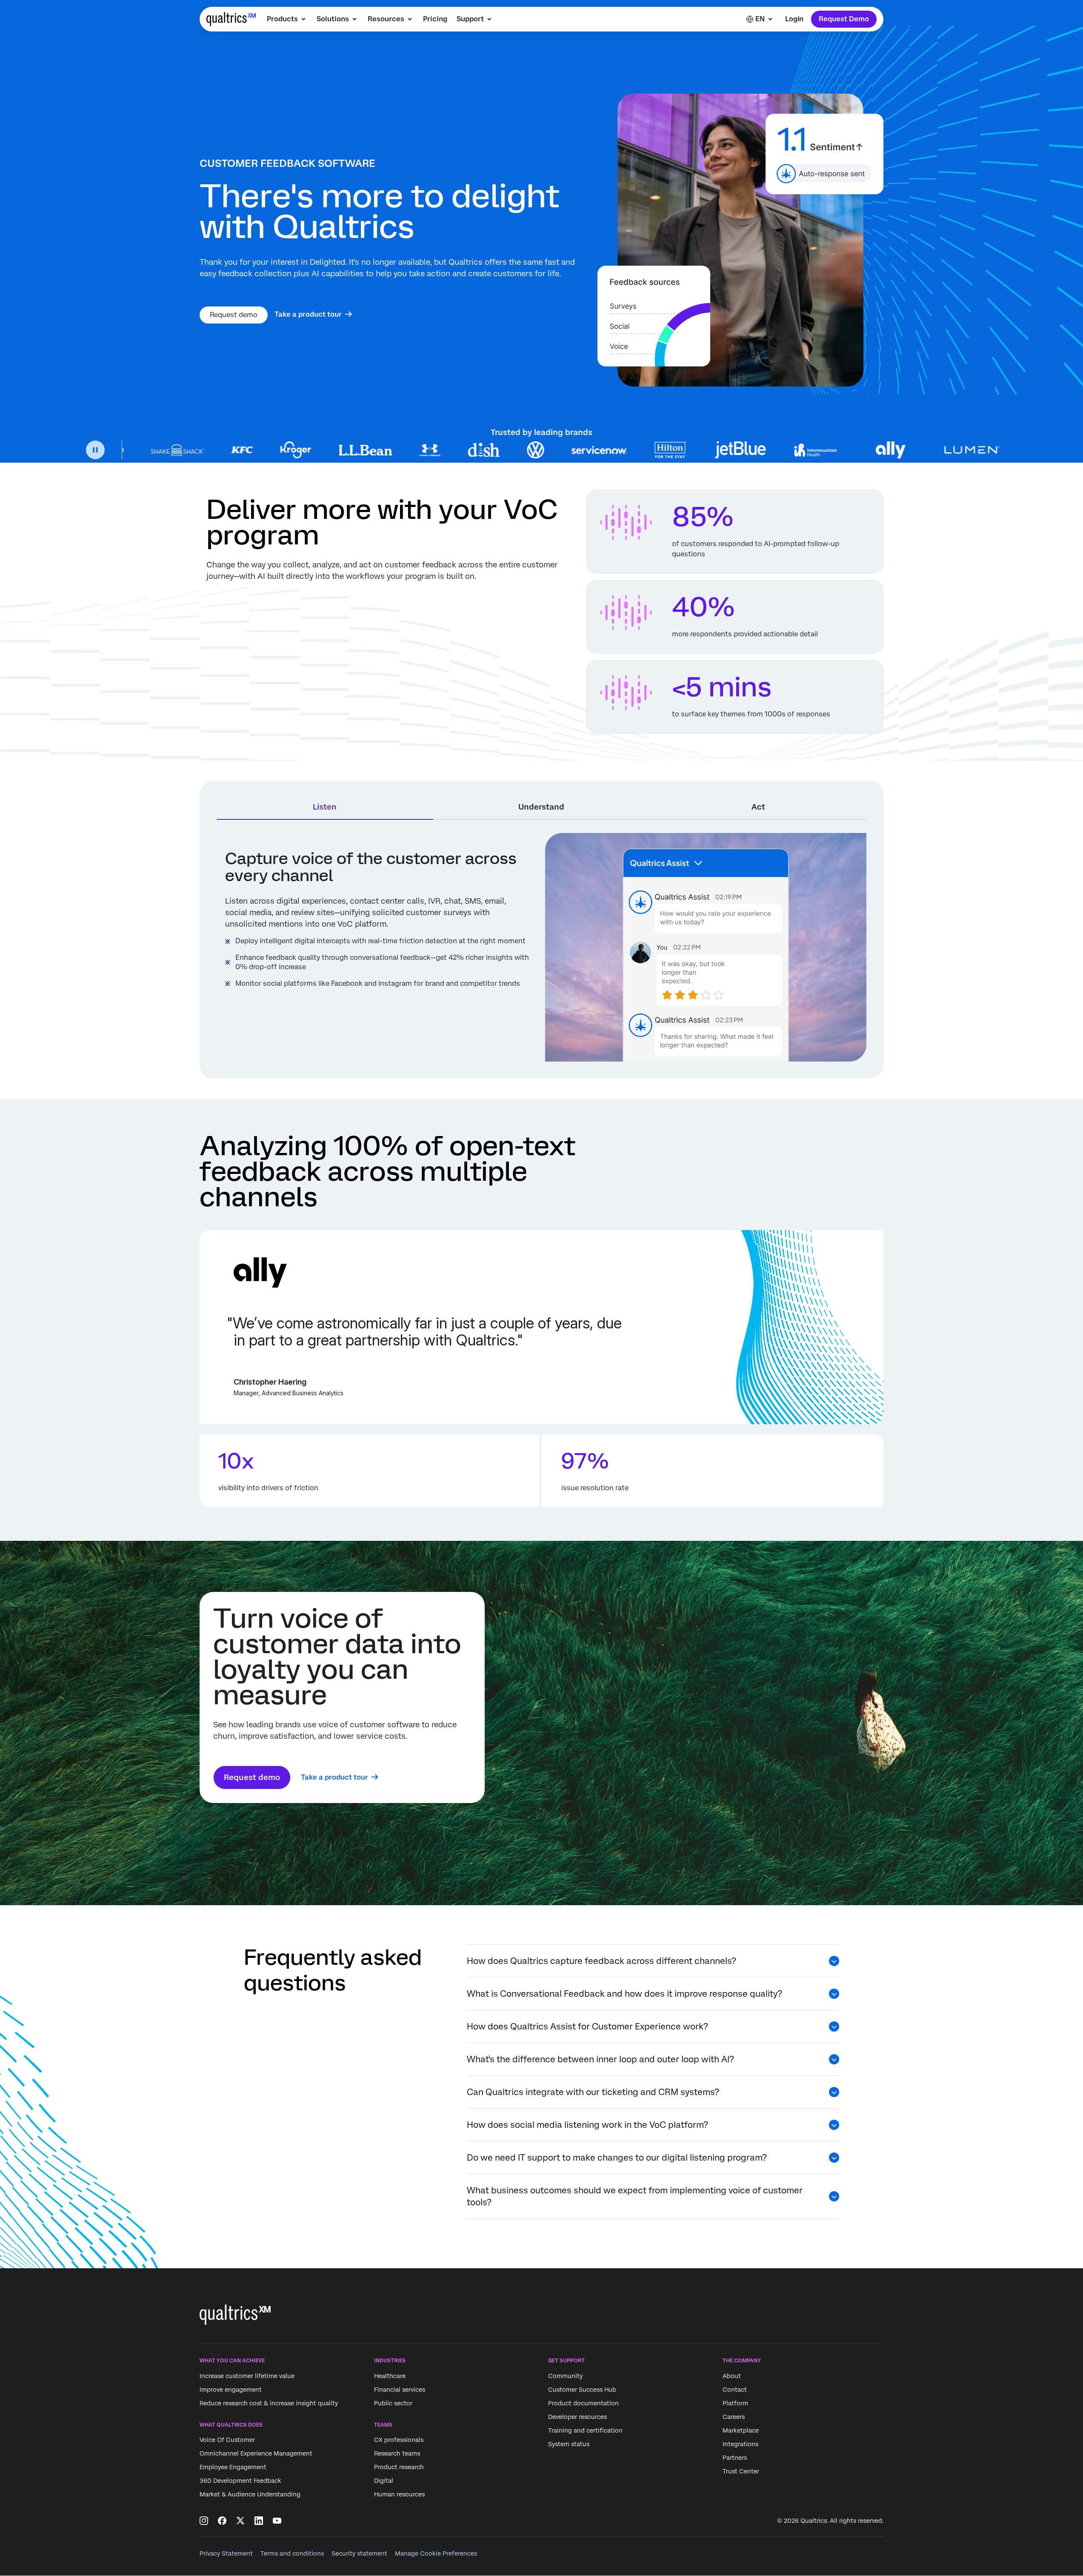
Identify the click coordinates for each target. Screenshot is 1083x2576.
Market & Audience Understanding (250, 2494)
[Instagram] (204, 2521)
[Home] (231, 19)
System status (569, 2444)
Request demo (234, 315)
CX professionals (399, 2440)
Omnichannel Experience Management (256, 2453)
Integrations (740, 2444)
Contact (735, 2390)
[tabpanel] (541, 947)
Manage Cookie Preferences (436, 2553)
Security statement (359, 2553)
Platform (735, 2403)
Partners (735, 2458)
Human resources (399, 2494)
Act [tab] (758, 807)
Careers (734, 2417)
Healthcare (390, 2376)
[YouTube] (277, 2521)
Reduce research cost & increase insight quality (269, 2403)
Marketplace (741, 2430)
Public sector (393, 2403)
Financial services (400, 2390)
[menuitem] (287, 19)
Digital (384, 2481)
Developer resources (577, 2417)
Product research (399, 2467)
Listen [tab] (325, 807)
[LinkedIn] (259, 2521)
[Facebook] (222, 2521)
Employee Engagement (233, 2467)
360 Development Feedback (240, 2481)
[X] (240, 2521)
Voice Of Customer (227, 2440)
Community (565, 2376)
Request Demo (844, 19)
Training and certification (585, 2430)
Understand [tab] (541, 807)
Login (794, 19)
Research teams (397, 2453)
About (732, 2376)
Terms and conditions (292, 2553)
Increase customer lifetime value (247, 2376)
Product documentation (583, 2403)
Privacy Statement (226, 2553)
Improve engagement (231, 2390)
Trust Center (741, 2471)
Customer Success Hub (582, 2390)
